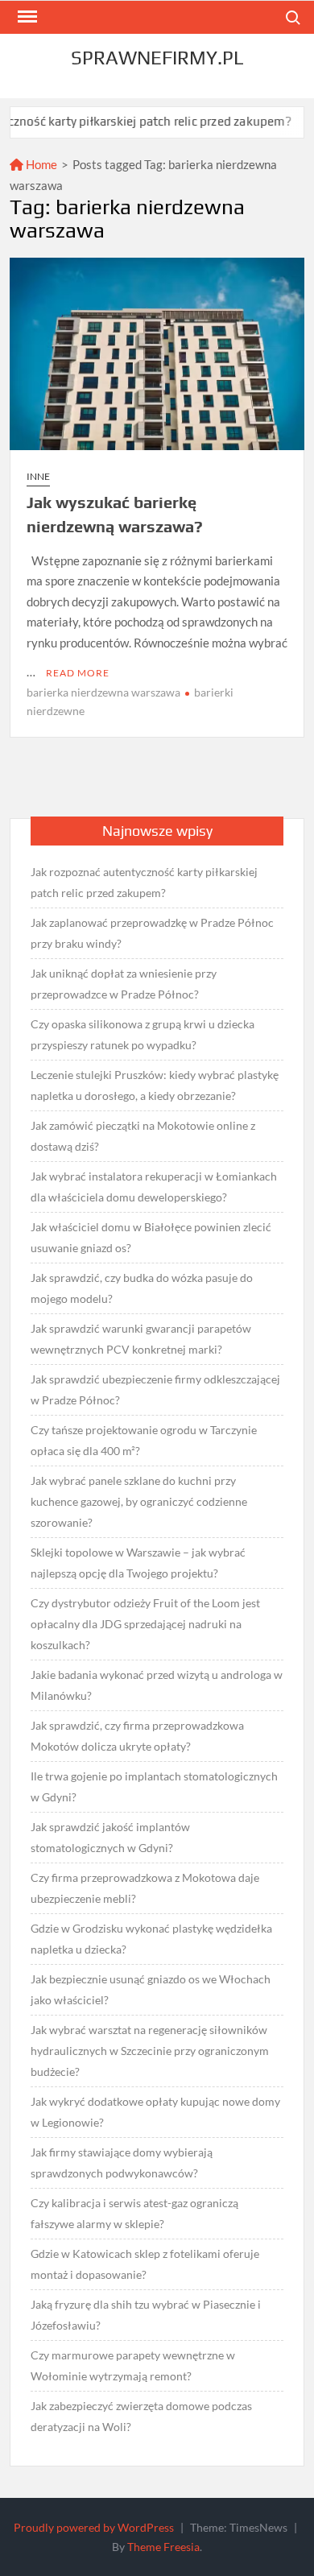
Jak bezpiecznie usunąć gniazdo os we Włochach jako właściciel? (151, 1989)
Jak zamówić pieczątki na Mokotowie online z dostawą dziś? (143, 1136)
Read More (78, 673)
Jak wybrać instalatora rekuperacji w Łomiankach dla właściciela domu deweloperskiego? (154, 1187)
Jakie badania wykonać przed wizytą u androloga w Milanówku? (157, 1685)
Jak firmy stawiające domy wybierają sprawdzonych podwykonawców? (122, 2163)
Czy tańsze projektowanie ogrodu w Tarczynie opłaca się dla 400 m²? (144, 1440)
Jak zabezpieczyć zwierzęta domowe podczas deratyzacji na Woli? (141, 2416)
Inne (38, 476)
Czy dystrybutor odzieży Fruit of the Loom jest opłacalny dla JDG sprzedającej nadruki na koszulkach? (145, 1624)
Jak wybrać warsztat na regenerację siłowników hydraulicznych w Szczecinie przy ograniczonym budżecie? (150, 2051)
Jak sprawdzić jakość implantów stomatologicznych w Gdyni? (110, 1837)
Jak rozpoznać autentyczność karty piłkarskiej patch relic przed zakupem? (144, 882)
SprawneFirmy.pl (157, 58)
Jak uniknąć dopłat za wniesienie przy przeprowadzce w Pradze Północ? (124, 984)
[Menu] (26, 17)
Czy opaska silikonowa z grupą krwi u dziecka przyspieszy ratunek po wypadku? (143, 1034)
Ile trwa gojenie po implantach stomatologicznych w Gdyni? (154, 1786)
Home (40, 164)
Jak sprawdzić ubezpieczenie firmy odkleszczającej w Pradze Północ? (155, 1389)
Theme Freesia (163, 2547)
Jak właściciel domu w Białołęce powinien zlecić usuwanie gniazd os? (151, 1237)
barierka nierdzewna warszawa (103, 692)
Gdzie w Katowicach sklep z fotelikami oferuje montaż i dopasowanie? (145, 2264)
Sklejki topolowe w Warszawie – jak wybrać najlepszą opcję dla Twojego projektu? (138, 1563)
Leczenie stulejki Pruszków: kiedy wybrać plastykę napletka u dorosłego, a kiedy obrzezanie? (155, 1085)
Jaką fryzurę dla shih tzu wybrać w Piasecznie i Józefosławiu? (146, 2315)
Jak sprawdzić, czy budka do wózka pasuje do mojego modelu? (142, 1288)
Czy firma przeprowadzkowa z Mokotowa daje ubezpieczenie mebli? (145, 1888)
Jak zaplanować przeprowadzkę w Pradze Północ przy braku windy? (152, 933)
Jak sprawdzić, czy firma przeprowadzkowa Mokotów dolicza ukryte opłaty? (137, 1736)
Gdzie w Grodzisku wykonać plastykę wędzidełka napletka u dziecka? (151, 1939)
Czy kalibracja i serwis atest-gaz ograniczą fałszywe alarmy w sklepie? (134, 2213)
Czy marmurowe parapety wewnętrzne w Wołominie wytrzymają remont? (133, 2365)
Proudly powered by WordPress (94, 2527)
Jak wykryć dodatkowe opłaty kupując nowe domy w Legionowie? (155, 2112)
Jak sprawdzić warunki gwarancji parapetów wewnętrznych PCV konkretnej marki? (141, 1339)
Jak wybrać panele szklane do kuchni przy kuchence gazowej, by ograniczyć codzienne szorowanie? (139, 1501)
